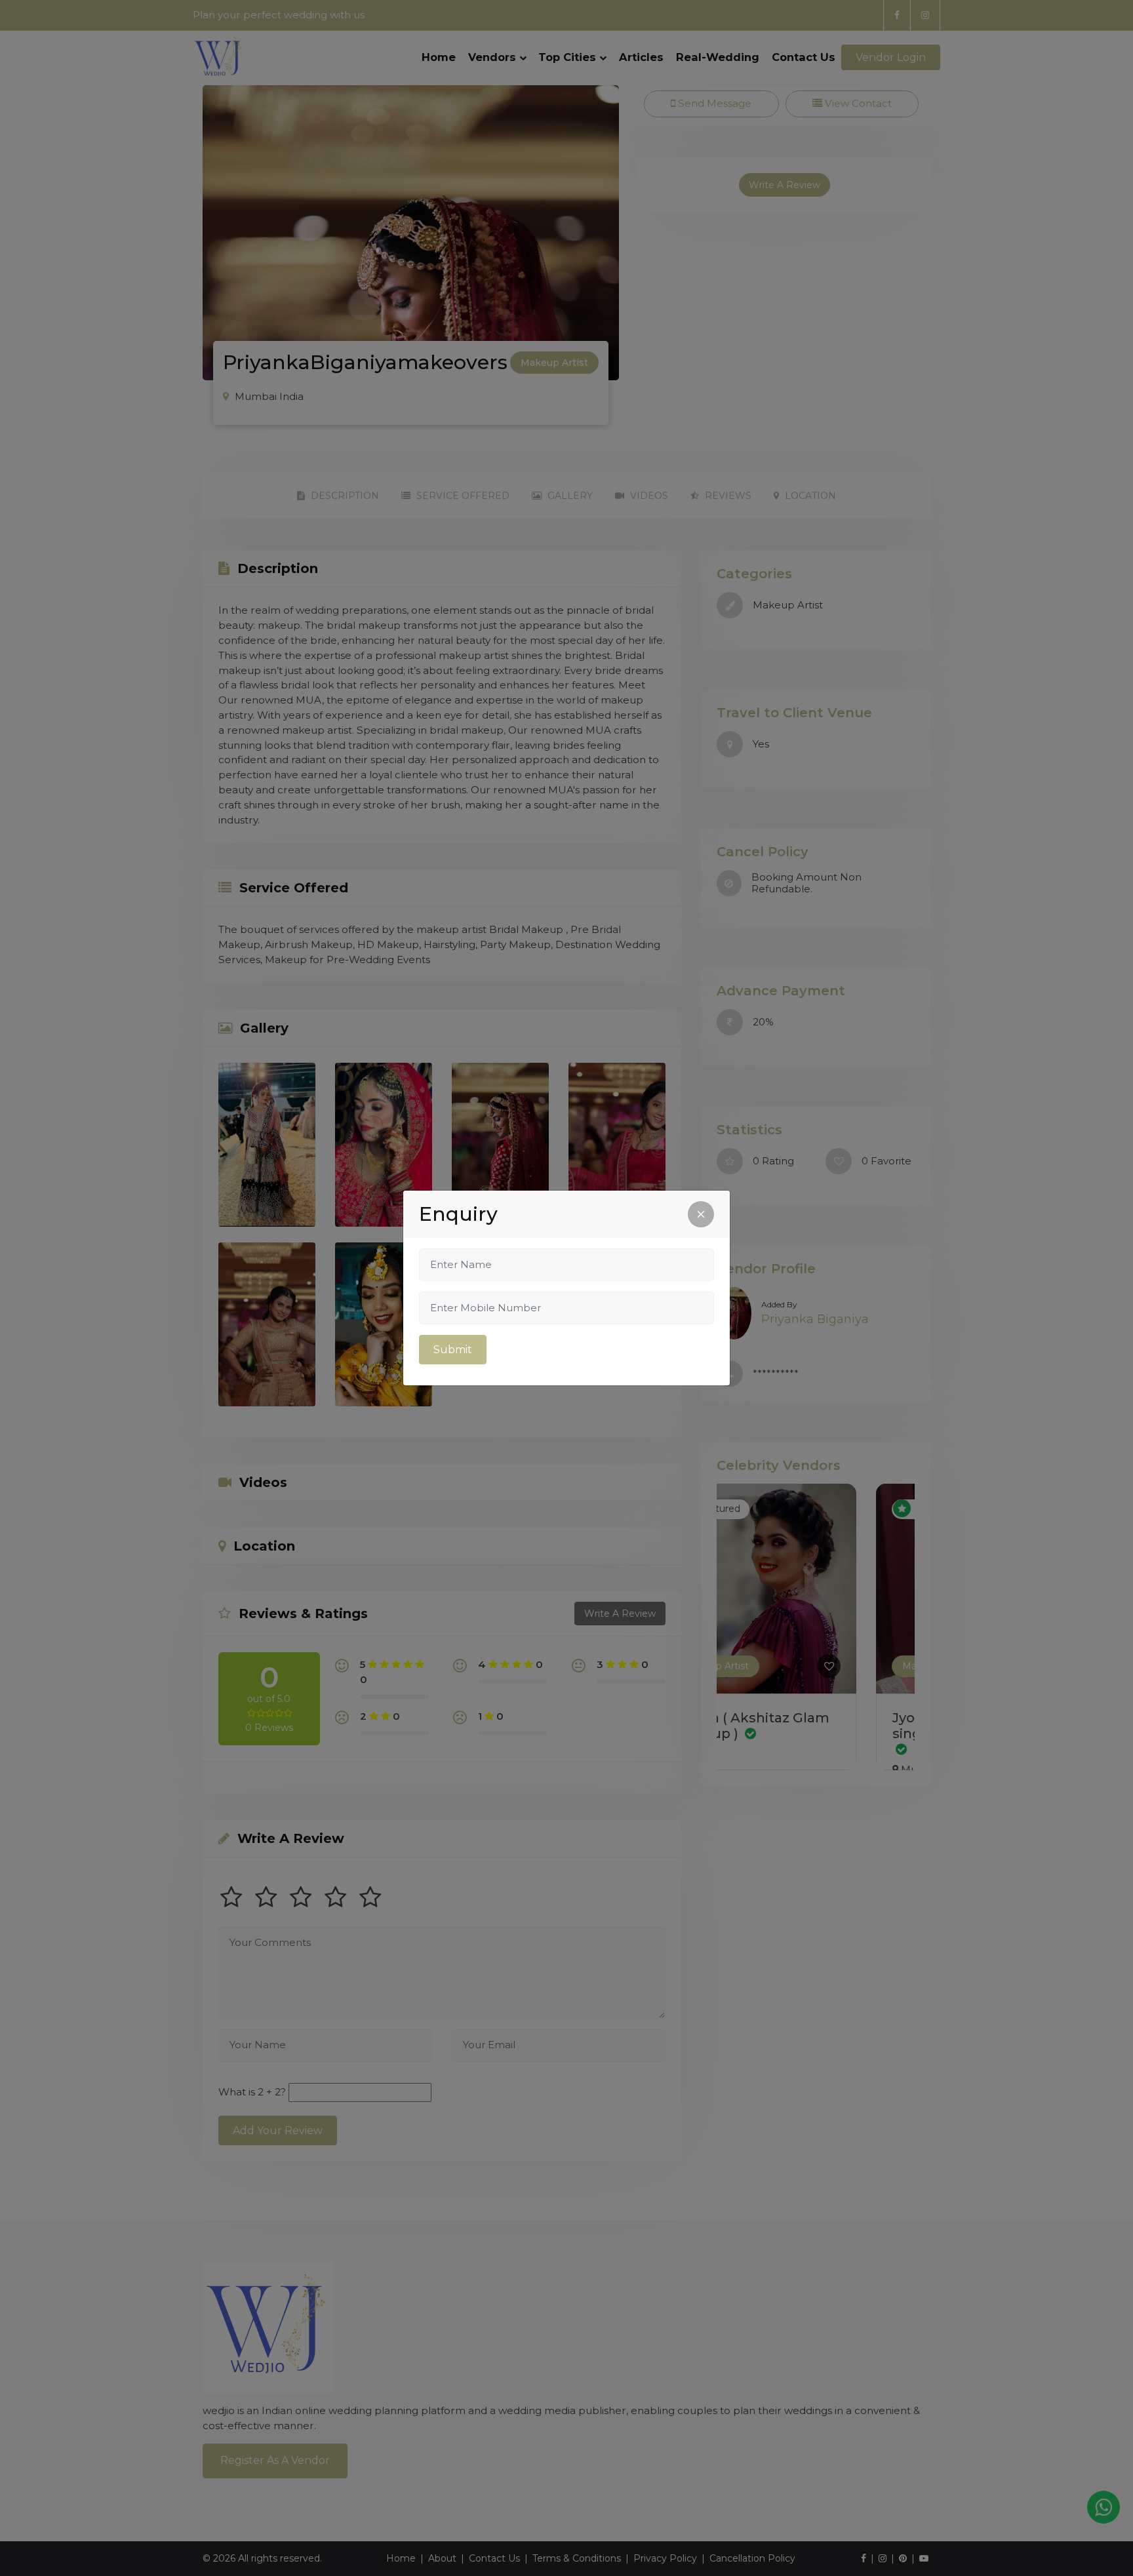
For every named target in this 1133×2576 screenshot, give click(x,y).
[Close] (701, 1214)
